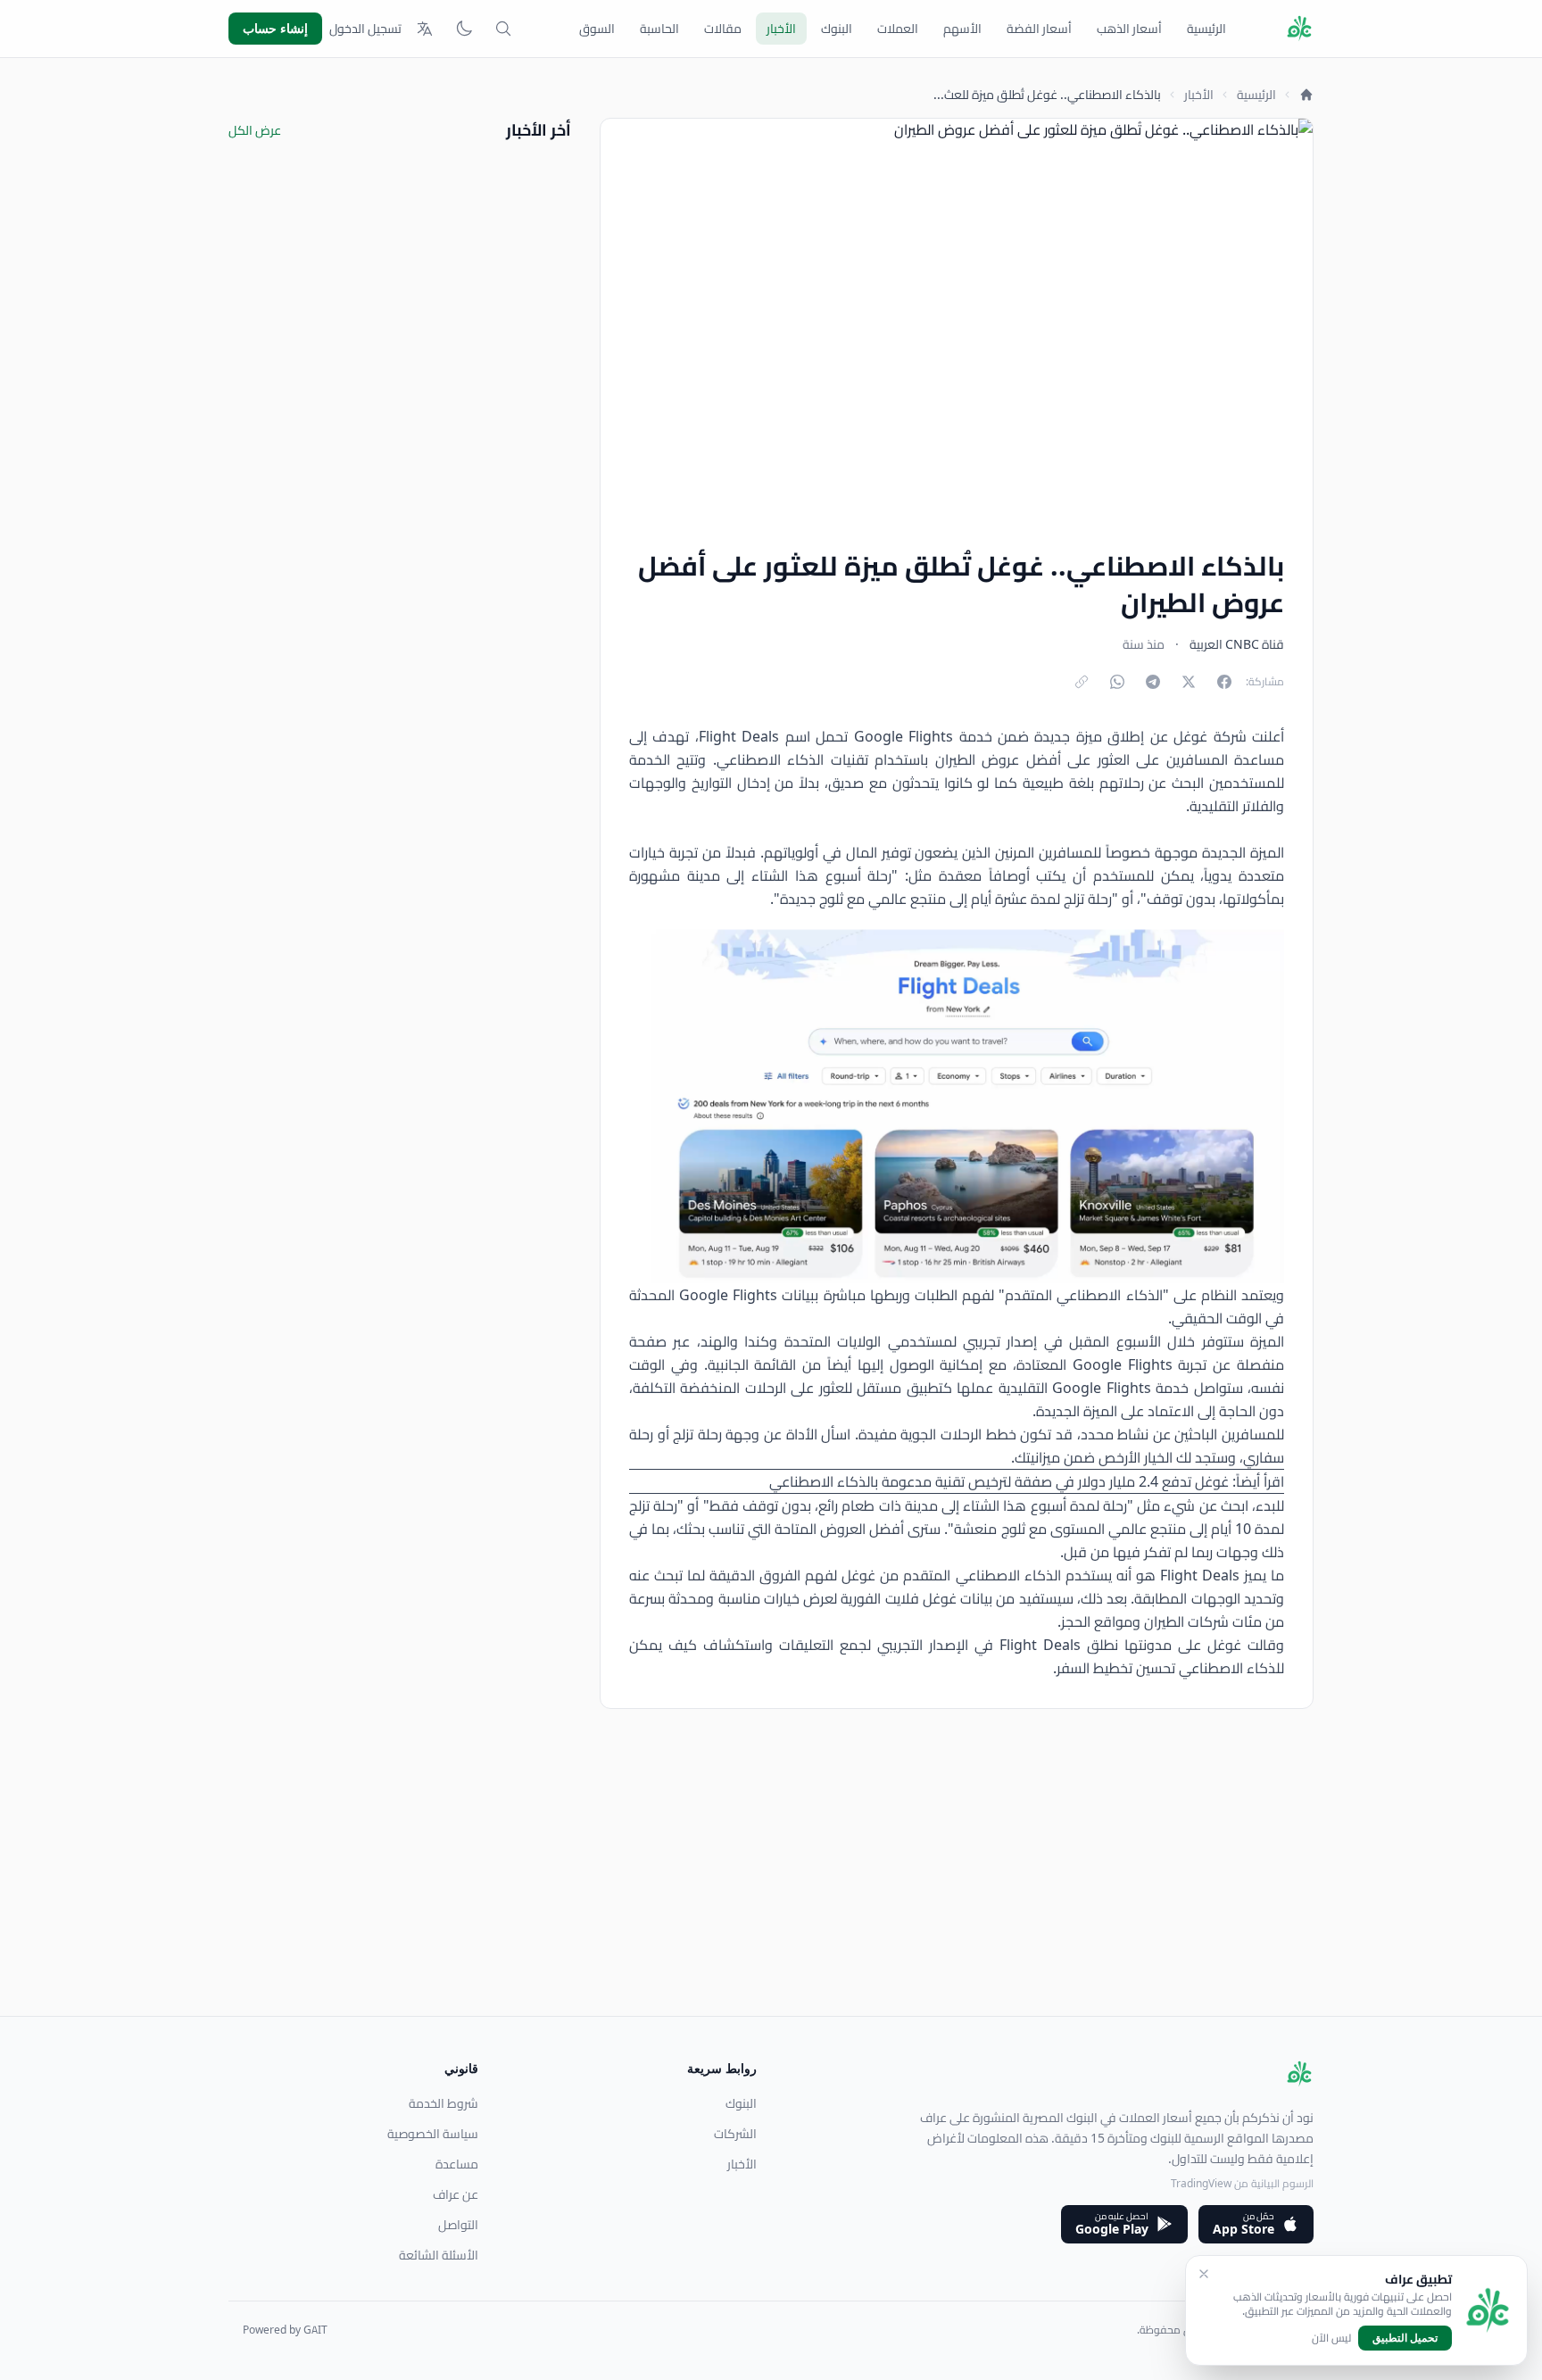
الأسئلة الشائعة (439, 2255)
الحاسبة (659, 29)
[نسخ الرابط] (1082, 682)
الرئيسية (1206, 29)
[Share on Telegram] (1153, 682)
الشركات (735, 2134)
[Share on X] (1189, 682)
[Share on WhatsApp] (1117, 682)
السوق (597, 29)
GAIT (315, 2330)
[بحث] (503, 29)
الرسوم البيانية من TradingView (1242, 2183)
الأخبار (781, 29)
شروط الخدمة (444, 2103)
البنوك (837, 29)
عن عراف (456, 2194)
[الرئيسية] (1306, 95)
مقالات (723, 29)
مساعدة (457, 2164)
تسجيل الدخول (365, 29)
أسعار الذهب (1129, 29)
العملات (898, 29)
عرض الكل (255, 130)
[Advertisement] (778, 1891)
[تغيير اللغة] (425, 29)
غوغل (1188, 736)
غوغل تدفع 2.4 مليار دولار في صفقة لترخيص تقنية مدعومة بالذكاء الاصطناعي (1001, 1481)
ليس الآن (1331, 2338)
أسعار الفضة (1039, 29)
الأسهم (962, 29)
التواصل (458, 2225)
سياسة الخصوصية (433, 2134)
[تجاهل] (1204, 2274)
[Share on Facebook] (1224, 682)
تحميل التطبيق (1405, 2338)
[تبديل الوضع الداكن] (464, 29)
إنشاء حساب (275, 28)
